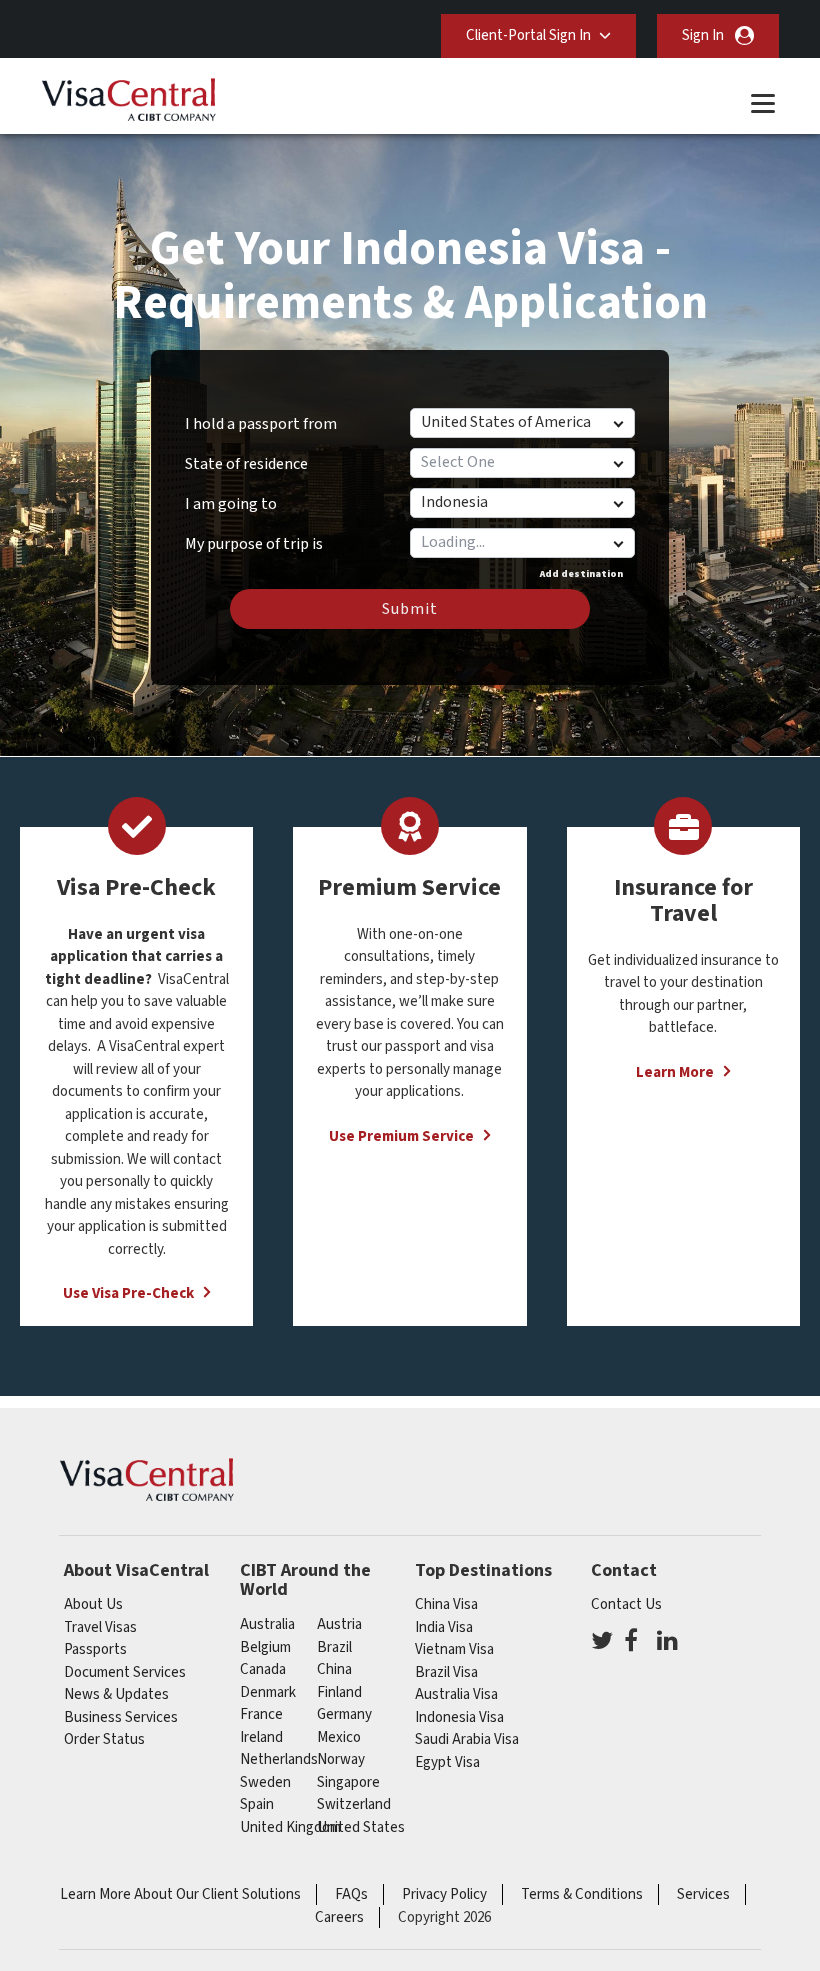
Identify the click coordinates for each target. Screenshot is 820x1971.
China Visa (446, 1604)
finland (339, 1692)
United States (361, 1827)
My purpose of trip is (254, 537)
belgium (265, 1647)
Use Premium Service (401, 1136)
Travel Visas (100, 1627)
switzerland (354, 1804)
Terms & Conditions (582, 1894)
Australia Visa (456, 1694)
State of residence (246, 464)
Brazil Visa (446, 1672)
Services (703, 1894)
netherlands (279, 1759)
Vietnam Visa (454, 1649)
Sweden (265, 1782)
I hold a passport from (261, 424)
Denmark (268, 1692)
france (261, 1714)
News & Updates (116, 1694)
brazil (334, 1647)
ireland (261, 1737)
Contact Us (626, 1604)
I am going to (231, 504)
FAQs (351, 1894)
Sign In (703, 35)
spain (257, 1804)
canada (263, 1669)
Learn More (675, 1072)
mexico (339, 1737)
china (334, 1669)
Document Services (125, 1672)
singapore (348, 1782)
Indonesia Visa (459, 1717)
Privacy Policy (444, 1894)
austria (339, 1624)
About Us (93, 1604)
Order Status (104, 1739)
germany (344, 1714)
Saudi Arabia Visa (467, 1739)
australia (267, 1624)
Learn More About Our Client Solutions (180, 1894)
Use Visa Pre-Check (128, 1293)
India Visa (444, 1627)
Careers (339, 1917)
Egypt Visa (447, 1762)
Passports (95, 1649)
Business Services (121, 1717)
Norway (341, 1759)
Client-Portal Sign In (528, 35)
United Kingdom (290, 1827)
